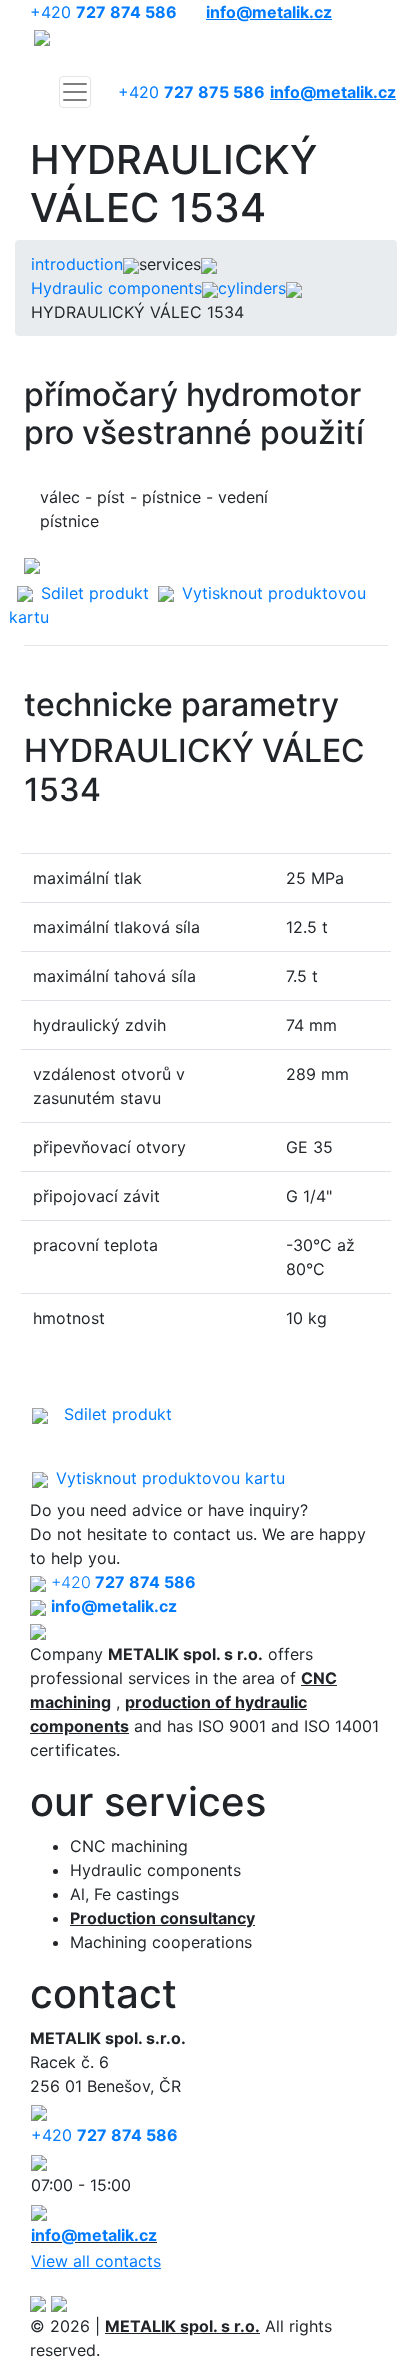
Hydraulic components (116, 288)
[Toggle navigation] (75, 92)
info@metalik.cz (94, 2235)
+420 (103, 12)
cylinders (252, 288)
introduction (77, 264)
